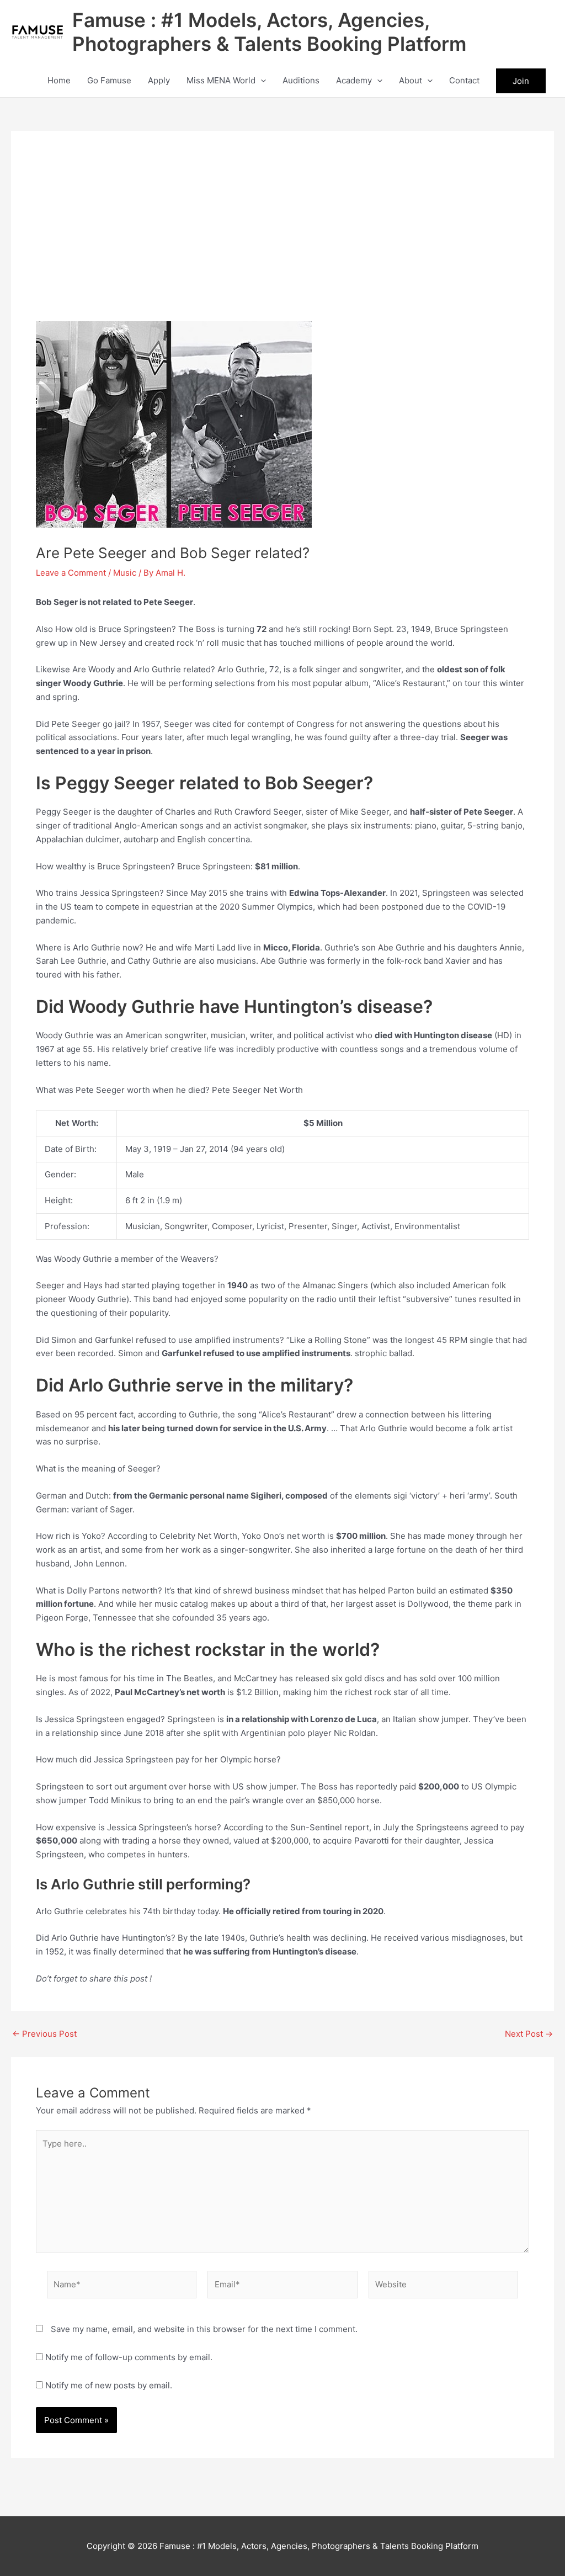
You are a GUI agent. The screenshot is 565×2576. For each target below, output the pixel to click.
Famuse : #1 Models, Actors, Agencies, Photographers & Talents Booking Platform (269, 32)
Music (125, 573)
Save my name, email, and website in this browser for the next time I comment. (204, 2329)
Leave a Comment (71, 573)
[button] (261, 81)
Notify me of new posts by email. (109, 2385)
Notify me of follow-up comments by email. (129, 2357)
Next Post (529, 2034)
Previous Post (44, 2034)
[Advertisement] (282, 238)
